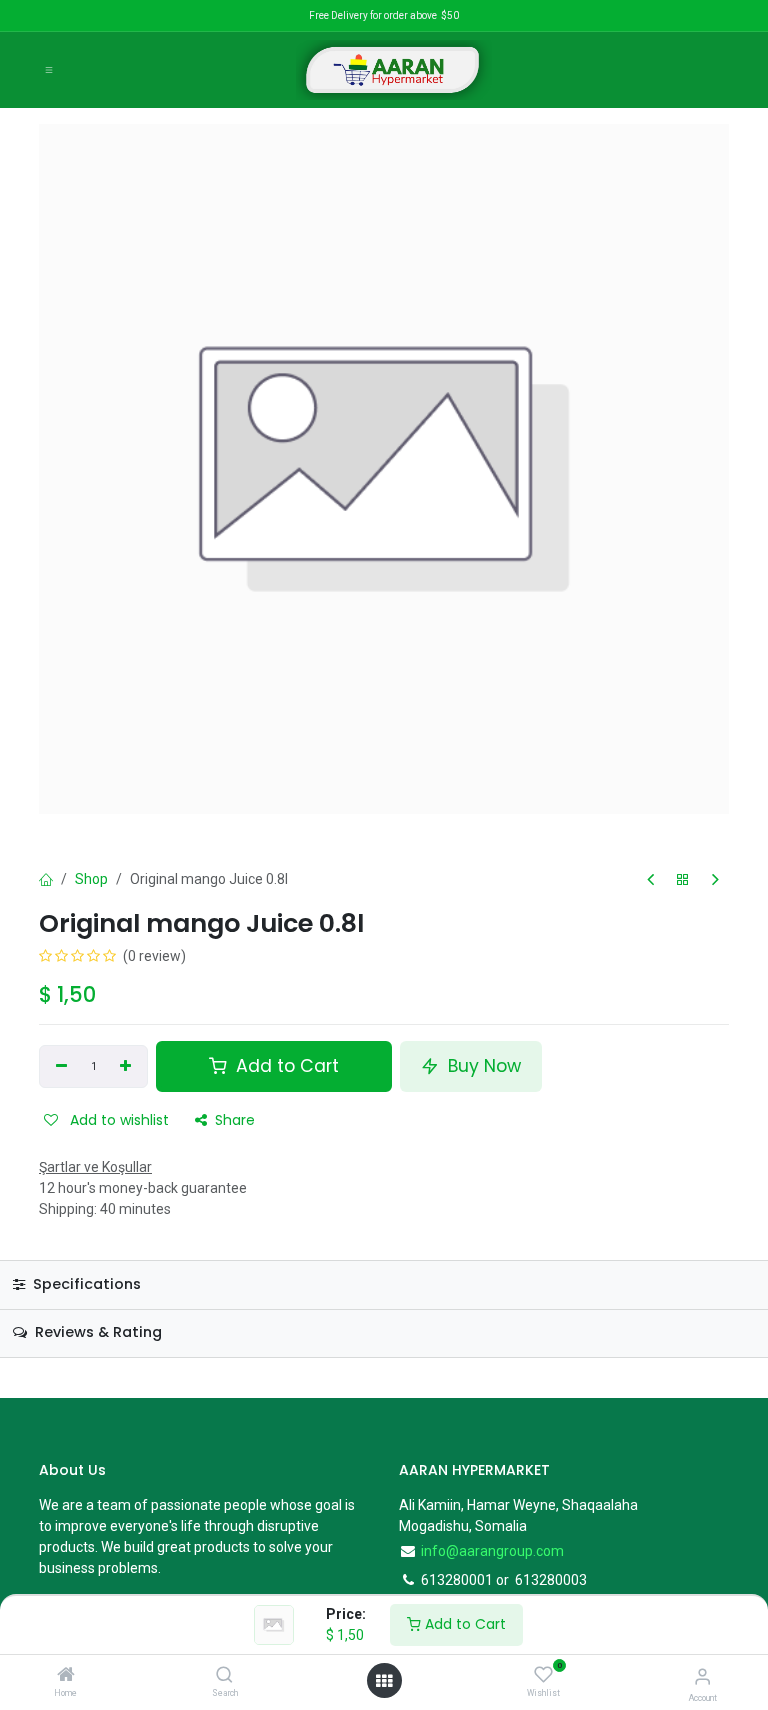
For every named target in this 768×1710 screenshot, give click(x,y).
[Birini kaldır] (61, 1067)
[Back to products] (683, 880)
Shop (91, 879)
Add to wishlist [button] (117, 1120)
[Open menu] (384, 1681)
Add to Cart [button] (285, 1066)
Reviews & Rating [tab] (96, 1332)
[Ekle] (126, 1067)
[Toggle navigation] (49, 70)
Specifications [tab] (85, 1284)
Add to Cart (463, 1624)
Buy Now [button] (482, 1066)
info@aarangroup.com (492, 1551)
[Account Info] (702, 1676)
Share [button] (235, 1120)
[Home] (66, 1676)
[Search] (224, 1676)
